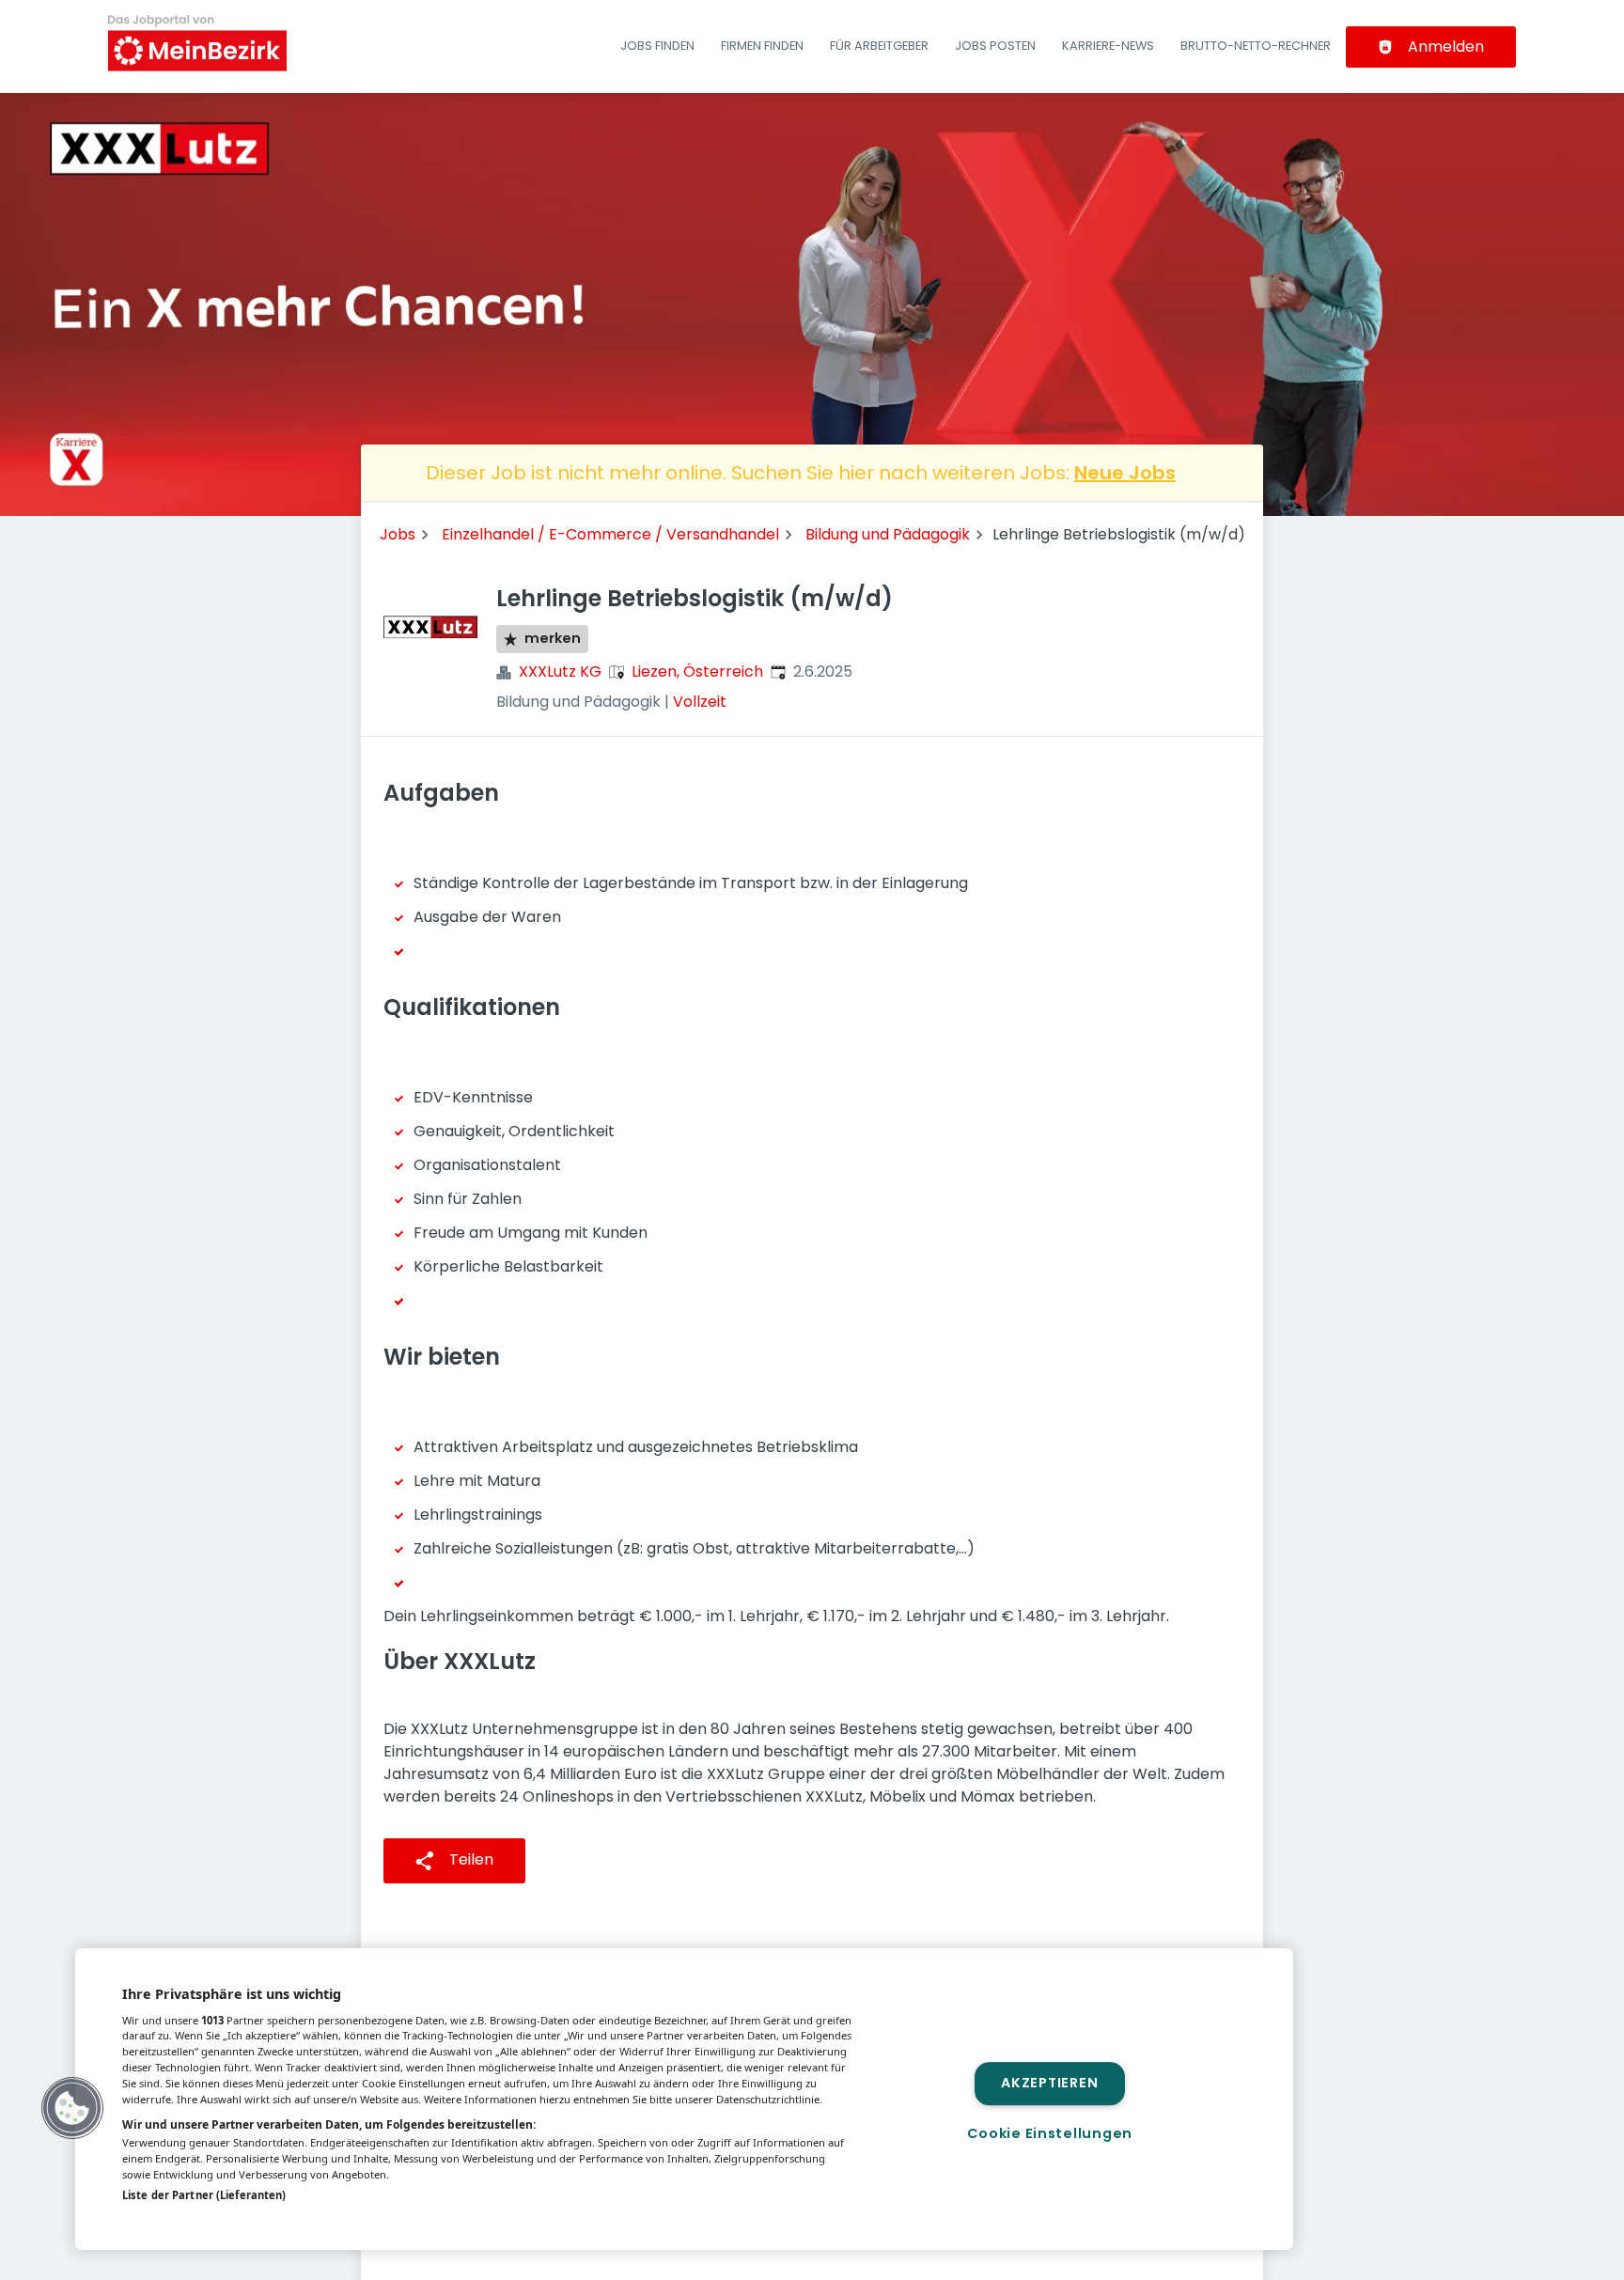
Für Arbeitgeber (879, 46)
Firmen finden (762, 46)
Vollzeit (700, 702)
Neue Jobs (1125, 473)
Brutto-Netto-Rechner (1256, 46)
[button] (72, 2108)
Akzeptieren (1049, 2084)
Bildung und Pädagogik (888, 534)
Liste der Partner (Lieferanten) (204, 2195)
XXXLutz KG (560, 672)
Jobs (398, 534)
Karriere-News (1108, 46)
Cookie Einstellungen (1050, 2133)
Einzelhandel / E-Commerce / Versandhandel (610, 534)
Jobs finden (657, 46)
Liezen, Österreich (697, 672)
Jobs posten (995, 46)
